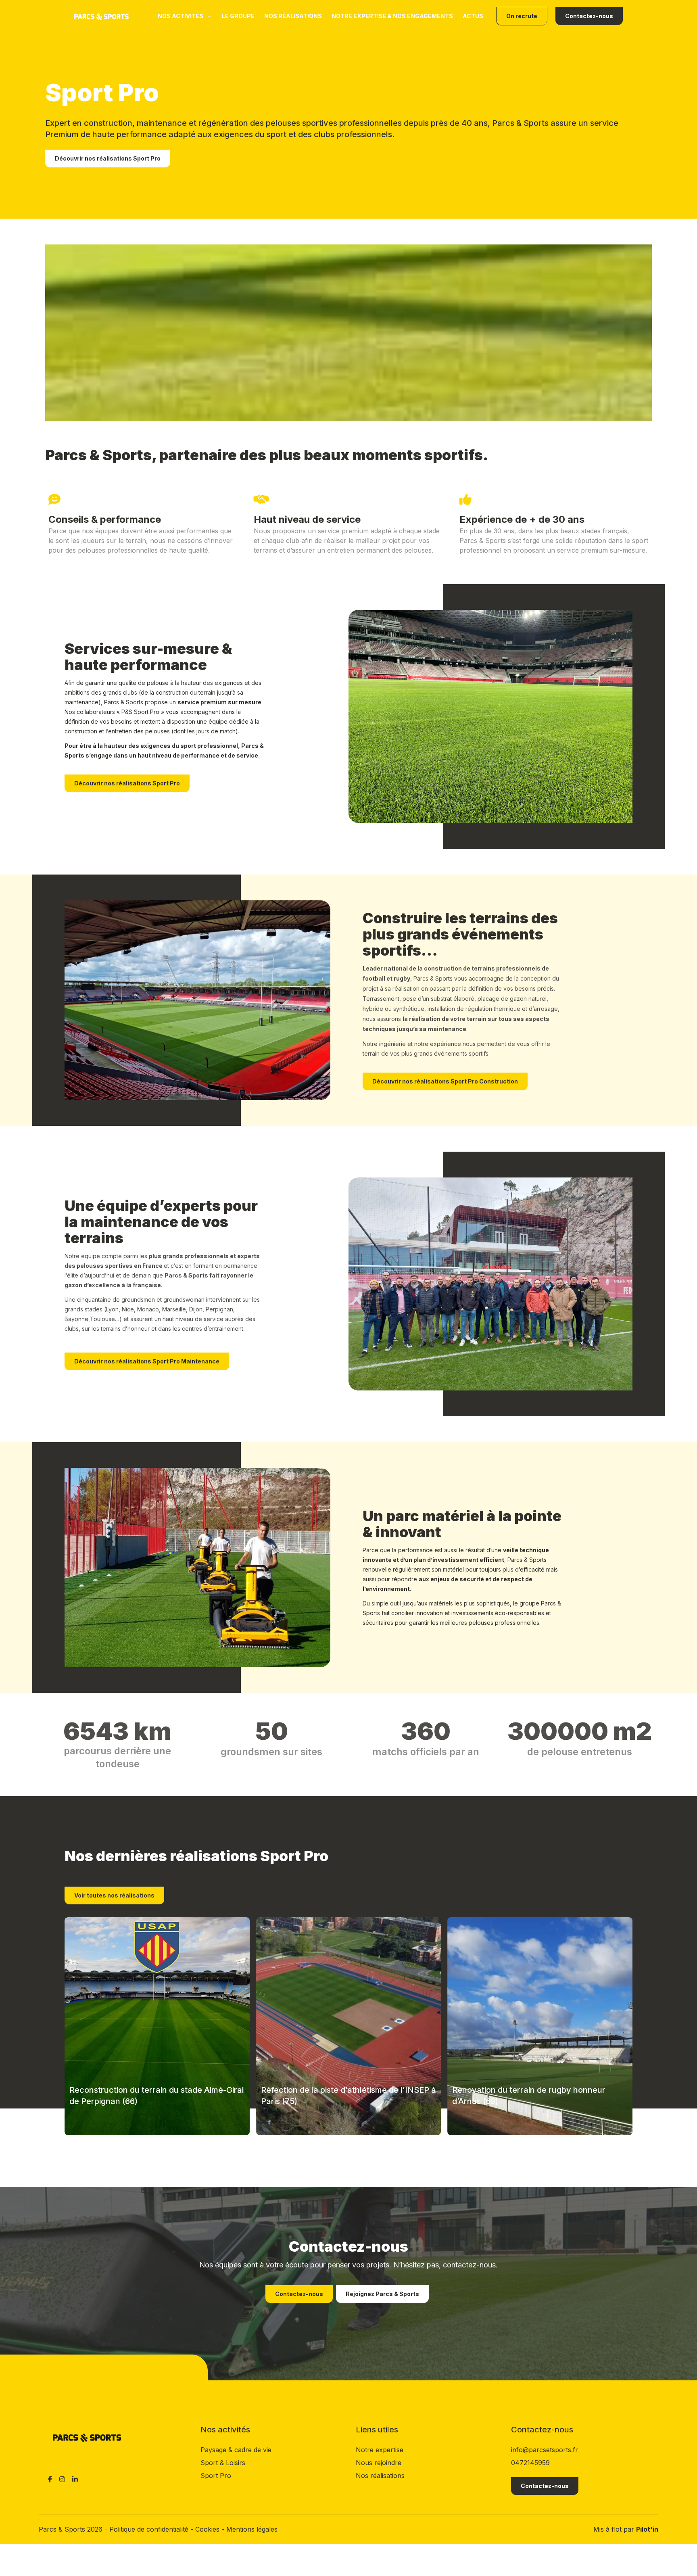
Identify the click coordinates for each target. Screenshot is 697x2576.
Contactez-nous (589, 16)
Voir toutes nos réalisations (114, 1895)
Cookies (208, 2529)
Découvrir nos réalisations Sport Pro (108, 158)
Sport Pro (216, 2476)
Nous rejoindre (379, 2463)
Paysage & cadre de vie (236, 2450)
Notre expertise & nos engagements (392, 16)
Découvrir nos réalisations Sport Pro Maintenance (147, 1361)
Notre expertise (380, 2450)
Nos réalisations (293, 16)
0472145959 (530, 2463)
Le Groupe (238, 16)
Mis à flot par (626, 2529)
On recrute (522, 16)
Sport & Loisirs (223, 2463)
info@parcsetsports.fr (545, 2450)
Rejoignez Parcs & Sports (382, 2294)
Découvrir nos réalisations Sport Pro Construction (445, 1081)
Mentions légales (252, 2529)
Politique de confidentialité (150, 2529)
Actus (473, 16)
